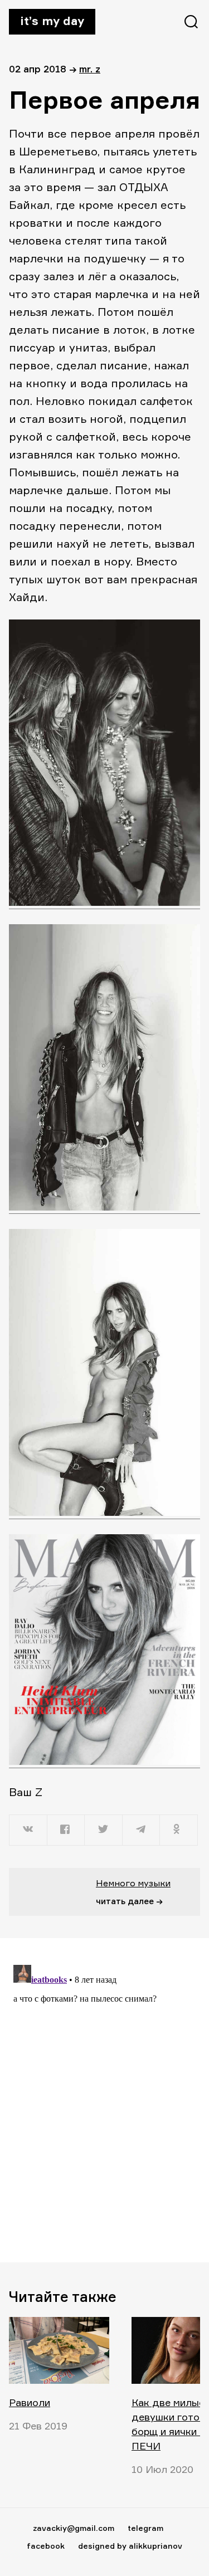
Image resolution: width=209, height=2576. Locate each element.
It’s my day (52, 21)
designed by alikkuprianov (130, 2546)
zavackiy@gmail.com (74, 2528)
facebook (46, 2546)
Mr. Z (90, 69)
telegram (145, 2528)
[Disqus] (104, 2100)
